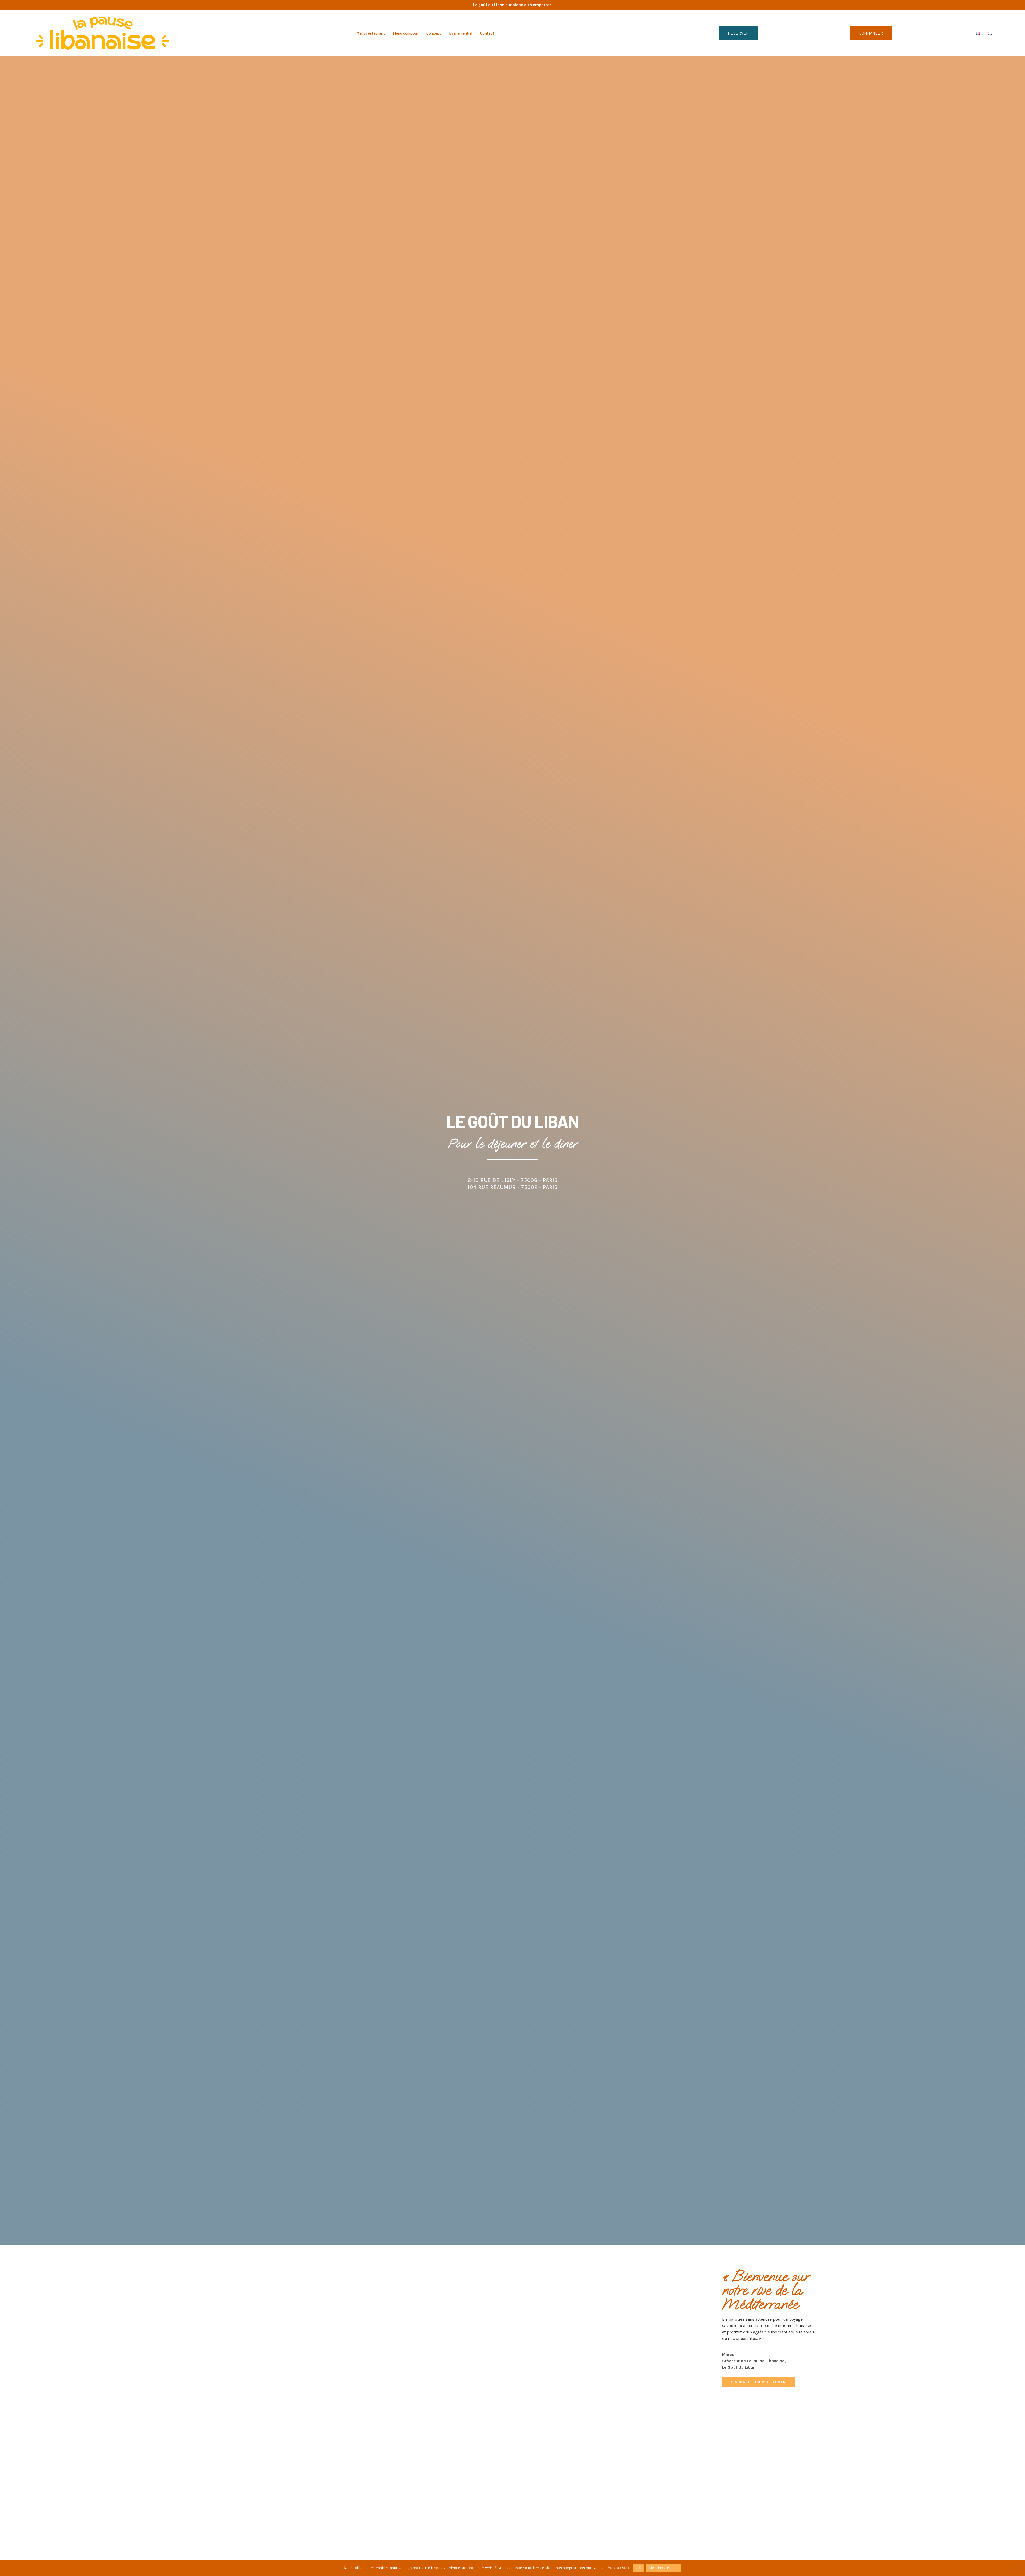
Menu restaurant (371, 33)
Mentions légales (664, 2568)
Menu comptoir (406, 33)
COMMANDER (871, 33)
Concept (434, 33)
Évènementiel (461, 33)
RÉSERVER (738, 33)
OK (638, 2568)
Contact (487, 33)
